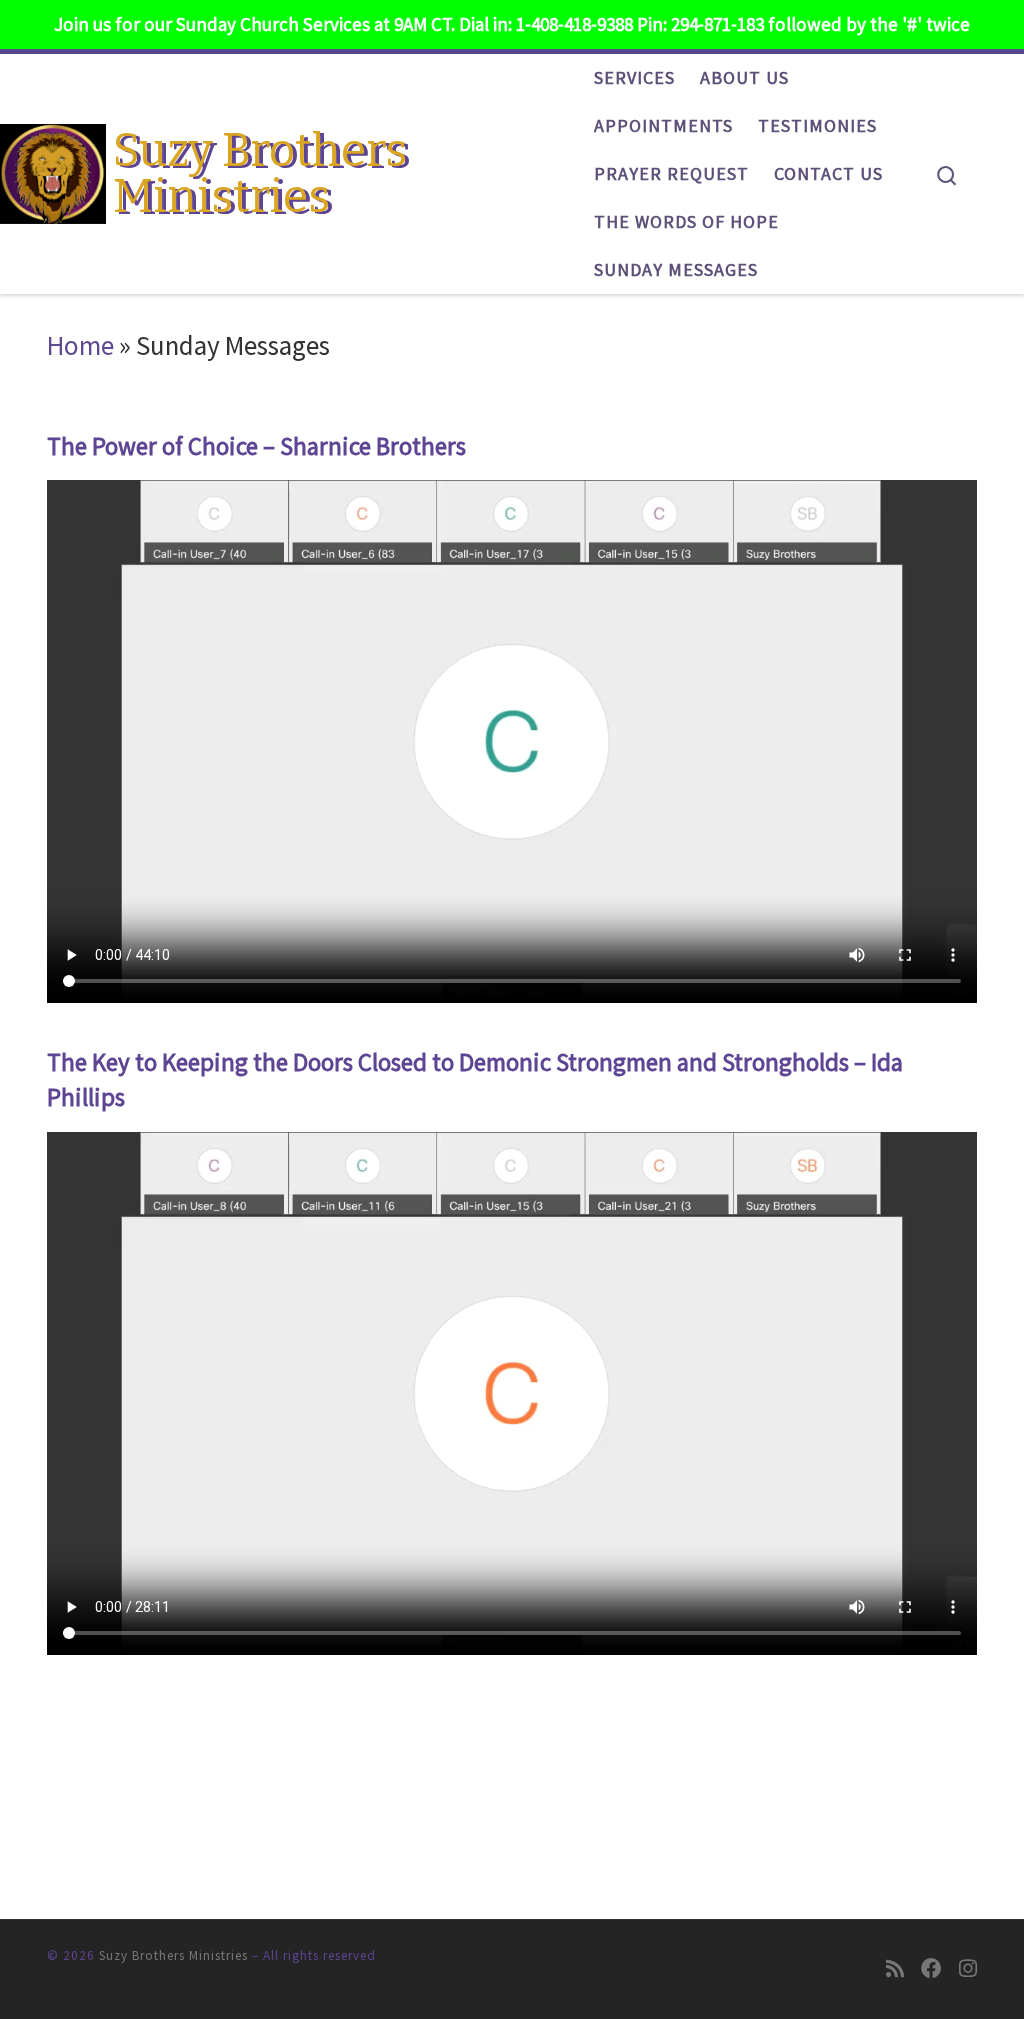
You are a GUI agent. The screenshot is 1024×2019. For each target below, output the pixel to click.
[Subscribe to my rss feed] (895, 1970)
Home (80, 345)
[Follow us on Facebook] (931, 1970)
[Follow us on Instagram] (968, 1970)
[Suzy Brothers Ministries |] (53, 170)
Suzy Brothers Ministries (173, 1955)
